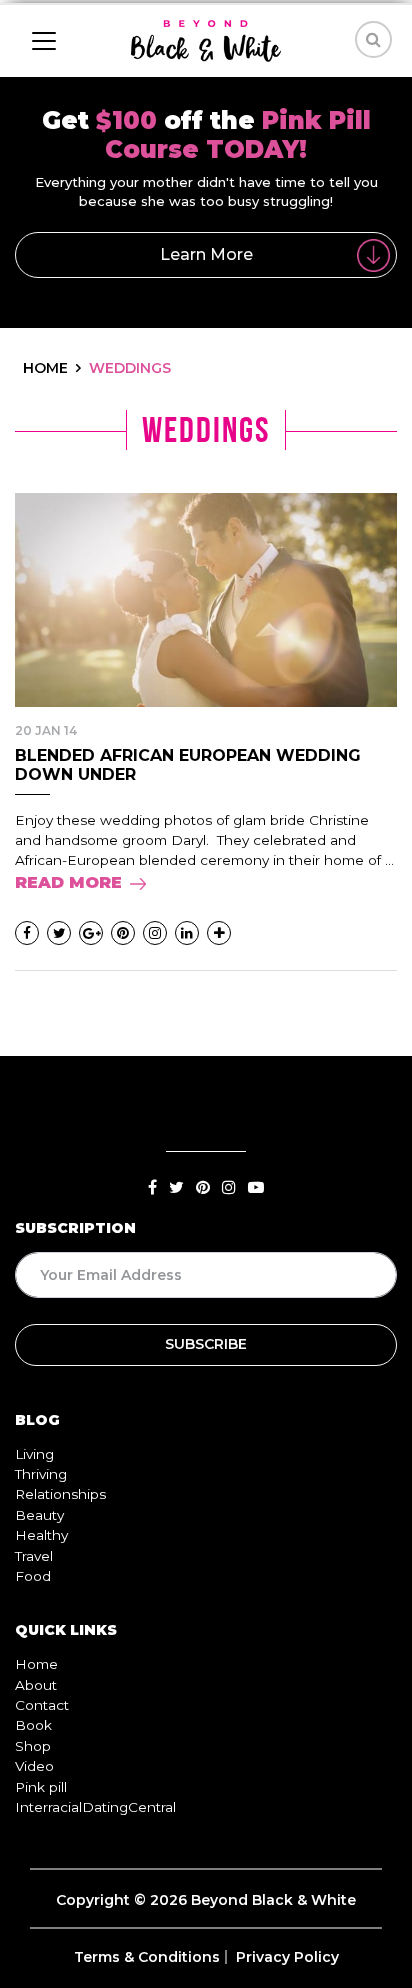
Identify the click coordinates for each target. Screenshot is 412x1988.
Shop (33, 1746)
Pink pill (41, 1787)
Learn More (206, 254)
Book (33, 1725)
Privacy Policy (287, 1957)
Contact (42, 1705)
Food (33, 1576)
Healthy (41, 1535)
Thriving (41, 1474)
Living (34, 1454)
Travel (34, 1556)
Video (34, 1766)
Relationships (60, 1494)
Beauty (39, 1515)
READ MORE (68, 882)
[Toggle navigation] (44, 41)
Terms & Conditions (147, 1957)
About (36, 1685)
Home (36, 1664)
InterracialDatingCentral (95, 1807)
